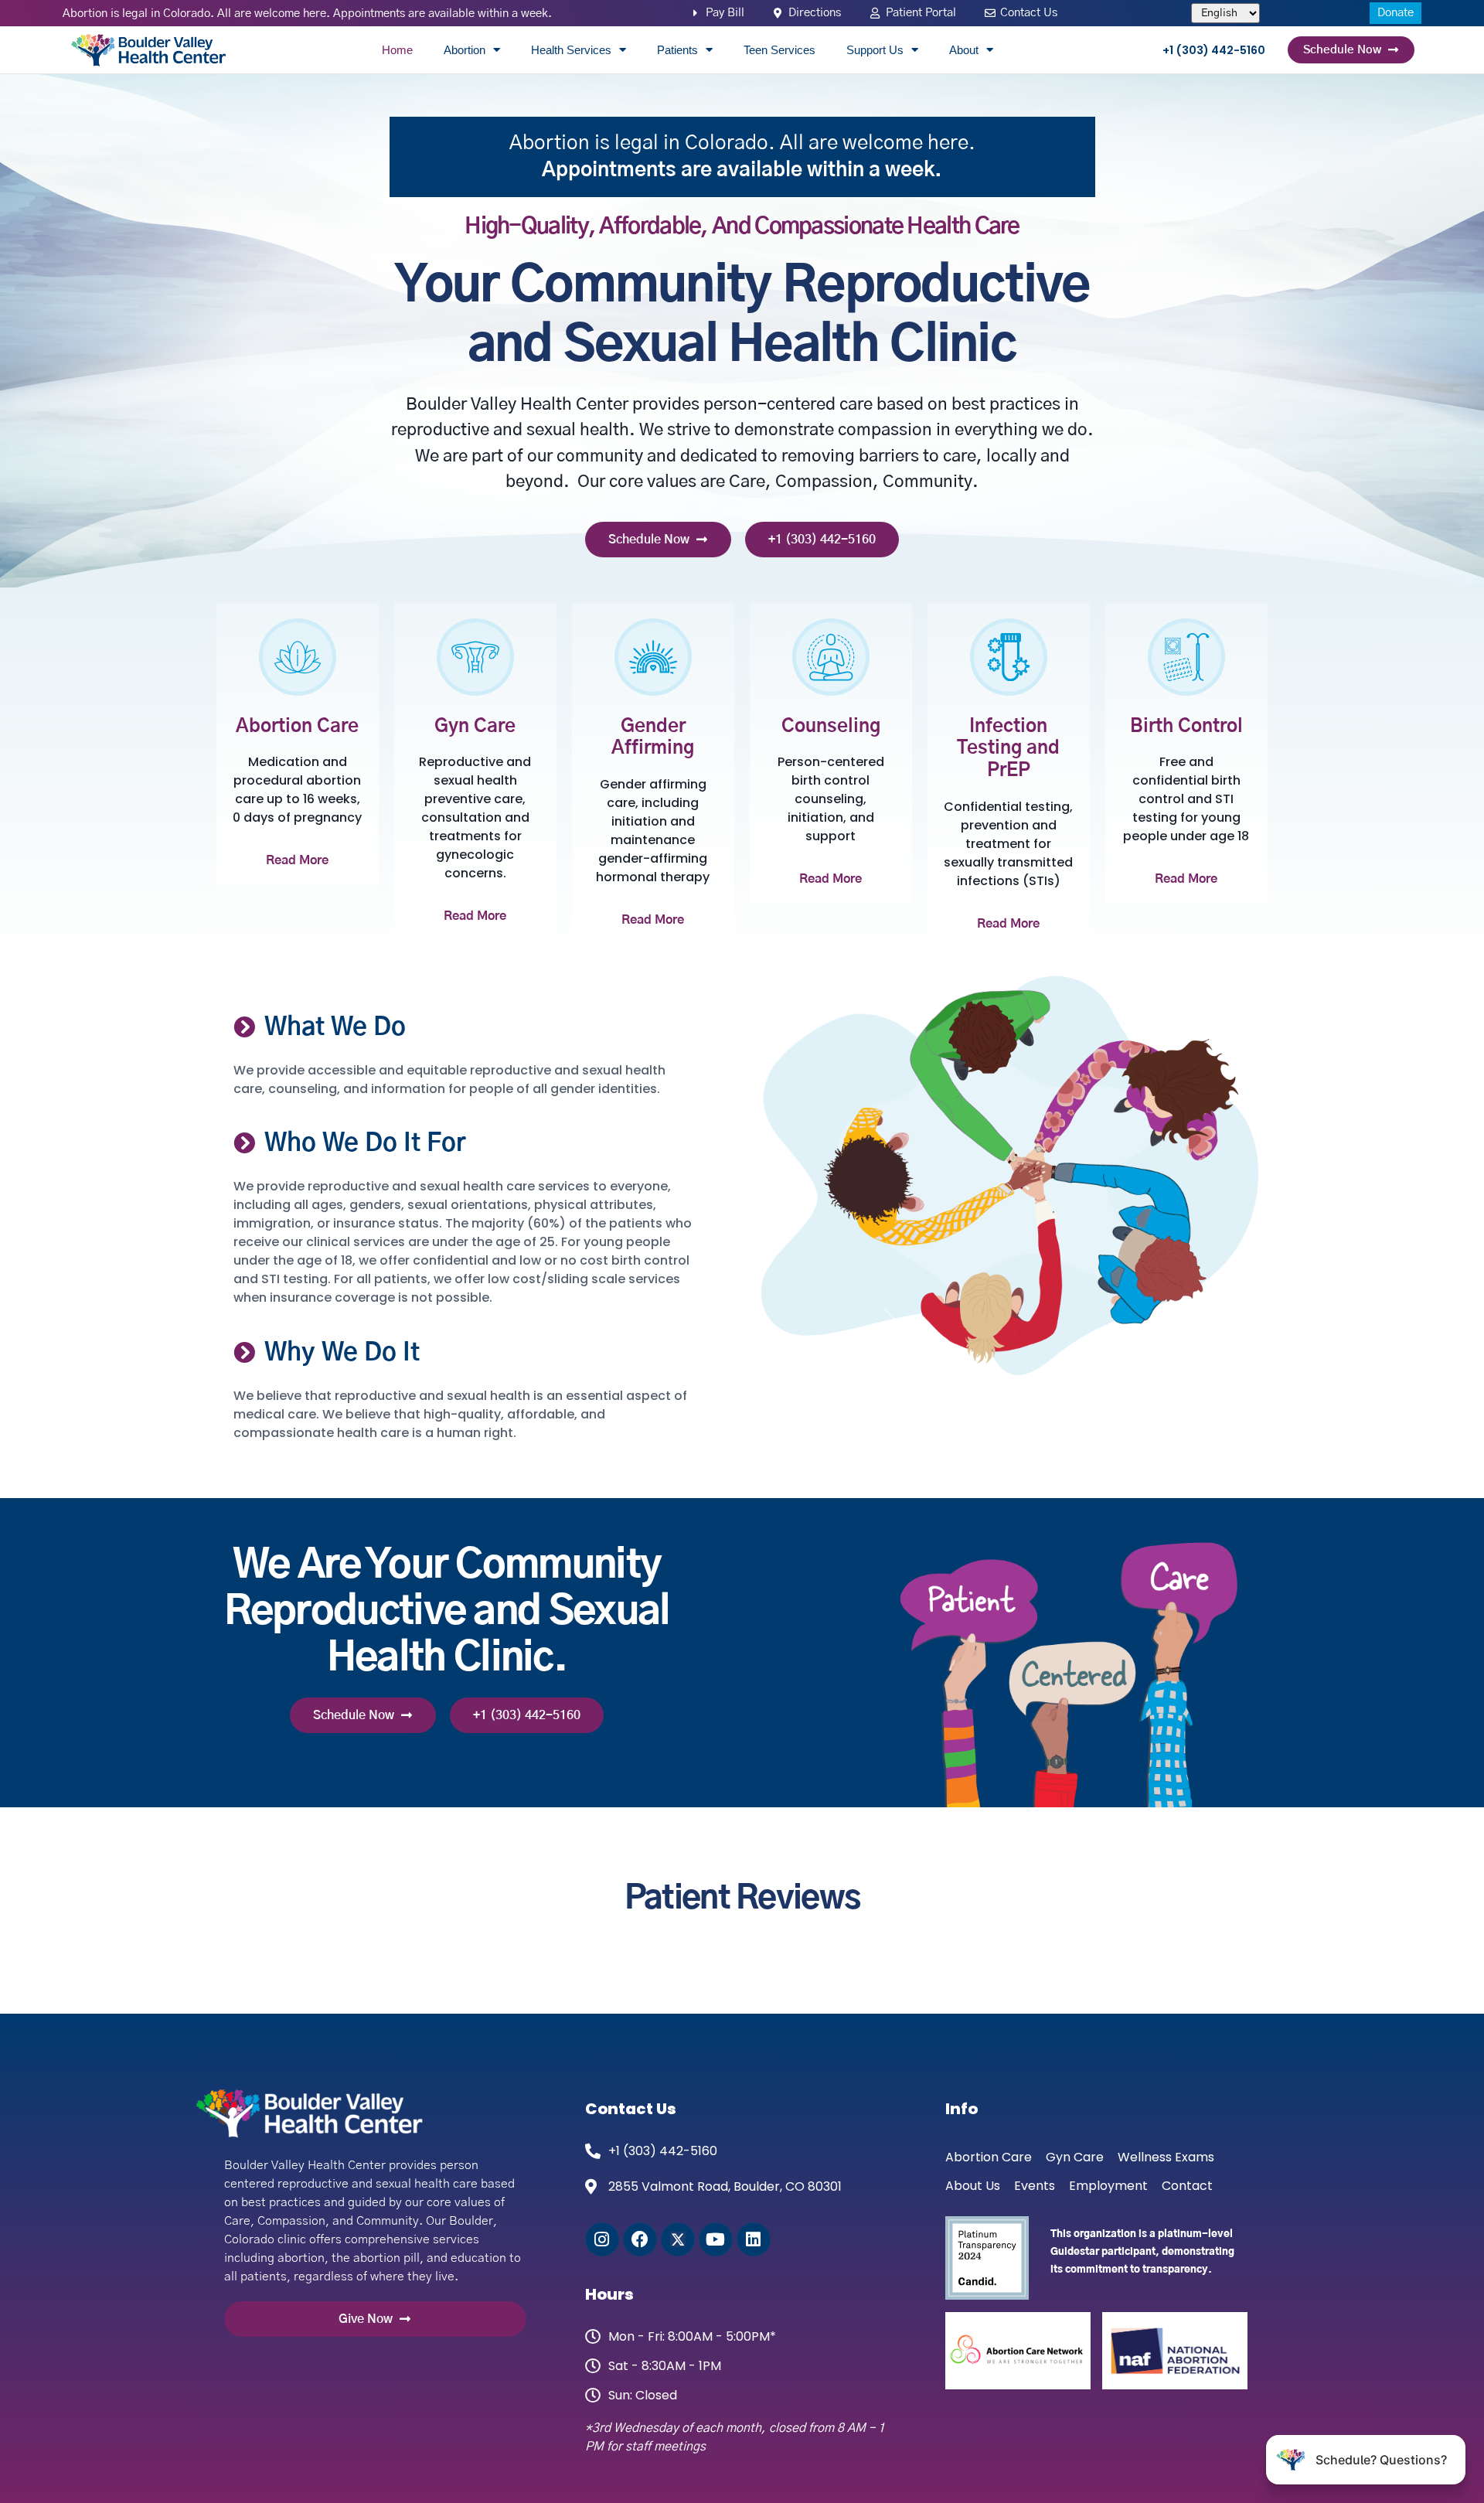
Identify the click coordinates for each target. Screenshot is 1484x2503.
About (964, 50)
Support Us (875, 50)
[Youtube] (716, 2239)
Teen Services (779, 50)
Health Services (571, 50)
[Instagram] (602, 2239)
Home (397, 50)
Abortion (465, 50)
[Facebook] (640, 2239)
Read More (297, 860)
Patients (677, 50)
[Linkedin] (754, 2239)
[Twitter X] (678, 2239)
